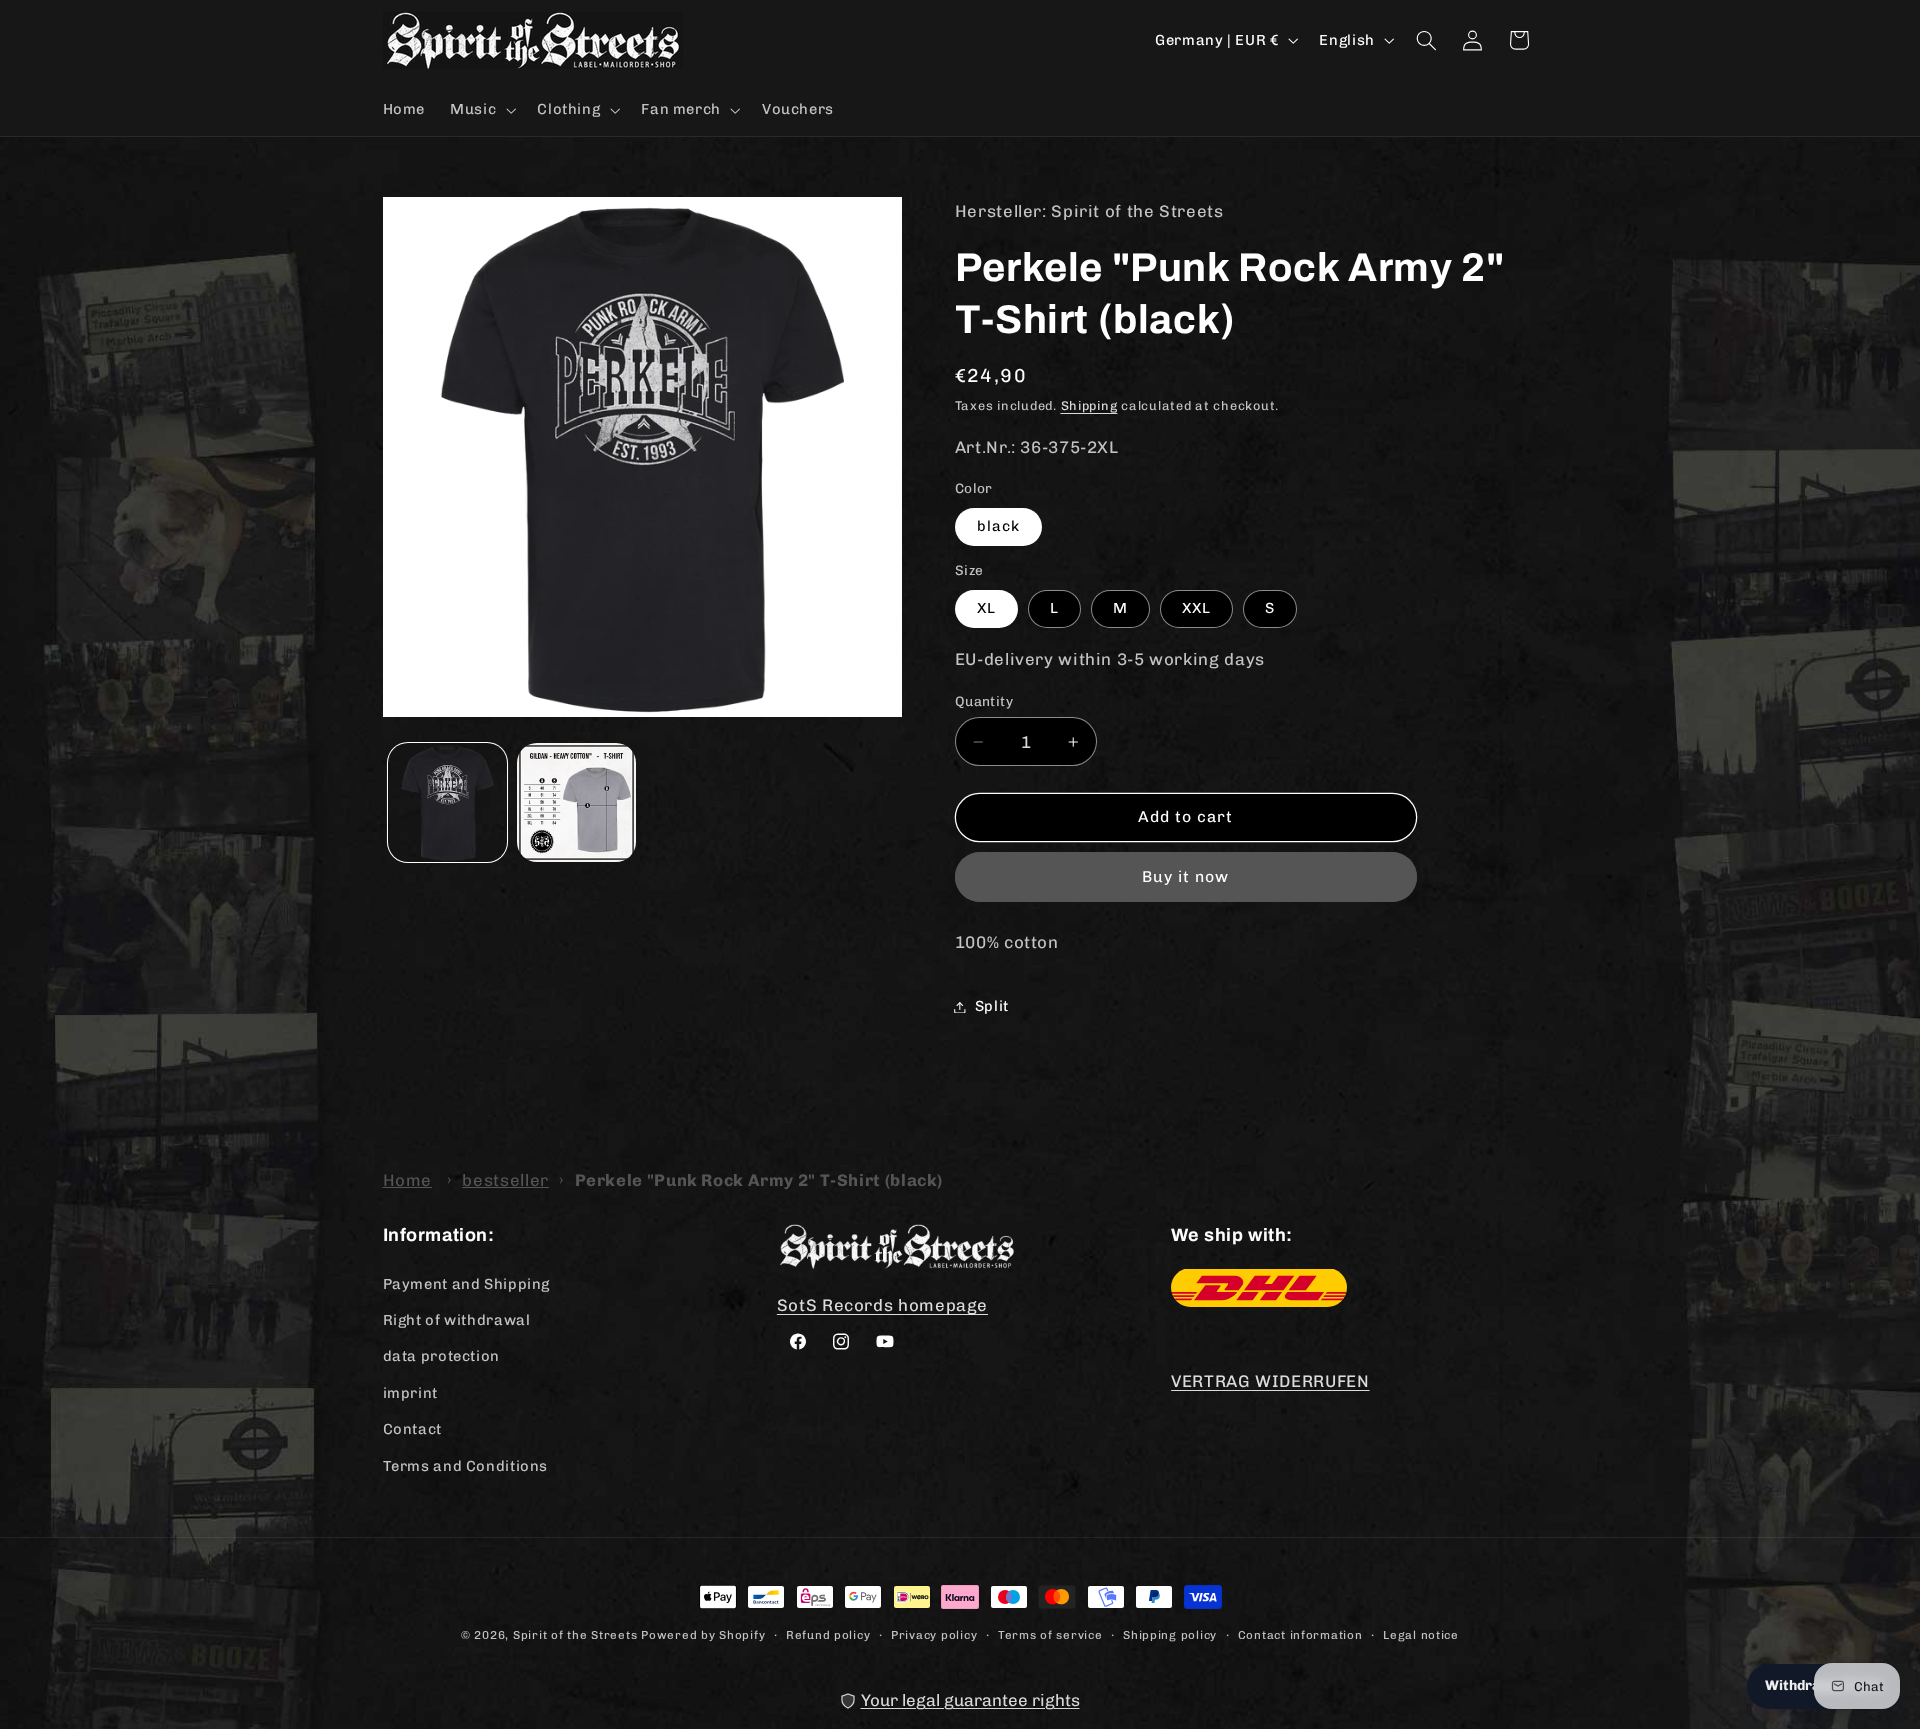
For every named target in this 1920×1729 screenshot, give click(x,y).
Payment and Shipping (467, 1283)
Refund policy (828, 1634)
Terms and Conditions (466, 1465)
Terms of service (1050, 1634)
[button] (481, 110)
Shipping (1089, 405)
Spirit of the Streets (575, 1635)
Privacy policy (934, 1634)
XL (986, 608)
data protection (441, 1356)
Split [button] (992, 1006)
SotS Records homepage (882, 1304)
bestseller (505, 1180)
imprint (410, 1392)
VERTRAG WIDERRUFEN (1270, 1381)
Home (408, 1180)
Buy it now (1186, 876)
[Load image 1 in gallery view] (447, 802)
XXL (1196, 608)
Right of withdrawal (457, 1319)
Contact (412, 1428)
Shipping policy (1170, 1634)
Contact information (1300, 1634)
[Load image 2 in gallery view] (576, 802)
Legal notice (1421, 1634)
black (998, 526)
